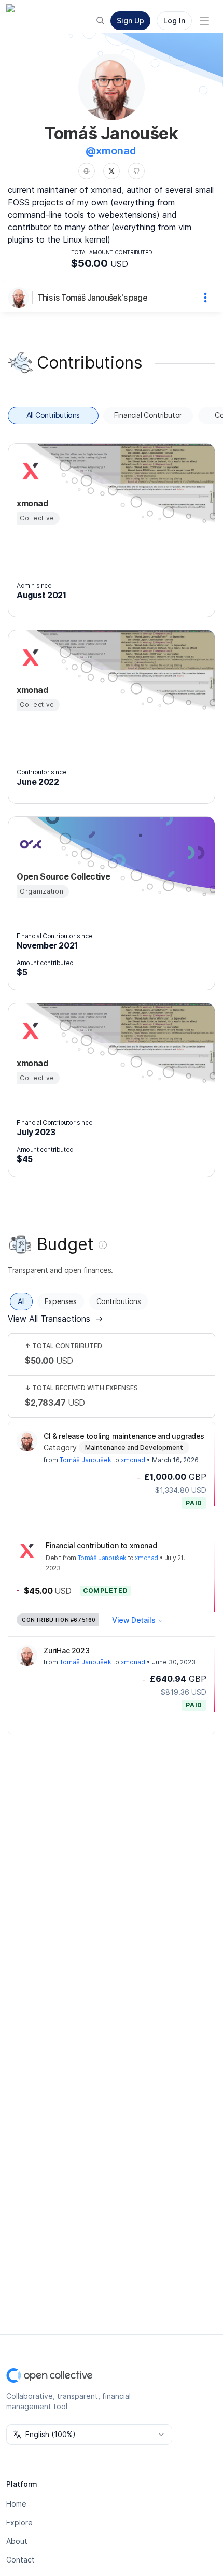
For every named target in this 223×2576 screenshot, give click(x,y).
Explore (19, 2522)
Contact (20, 2560)
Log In (174, 20)
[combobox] (89, 2435)
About (17, 2541)
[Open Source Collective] (29, 844)
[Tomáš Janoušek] (21, 298)
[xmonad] (29, 471)
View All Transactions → (55, 1319)
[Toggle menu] (204, 21)
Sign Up (130, 20)
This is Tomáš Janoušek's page (92, 298)
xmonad (133, 1460)
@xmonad (111, 151)
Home (16, 2504)
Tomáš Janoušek (86, 1460)
